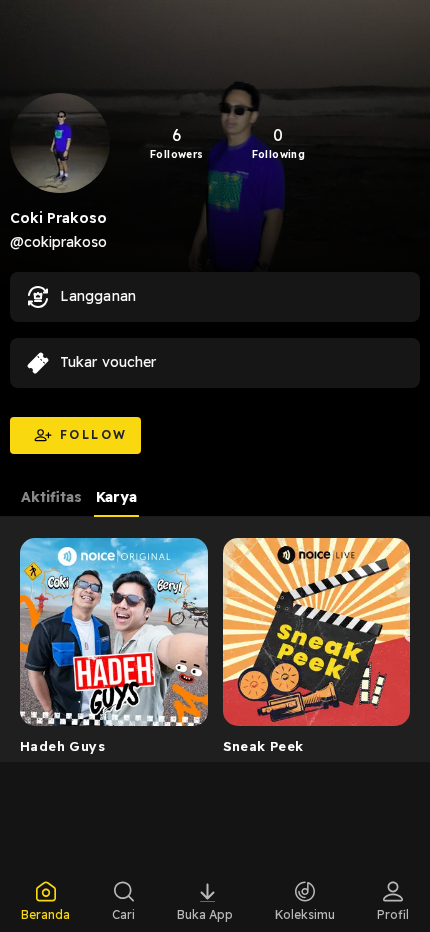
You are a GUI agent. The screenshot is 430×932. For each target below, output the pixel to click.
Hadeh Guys (62, 746)
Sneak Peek (263, 746)
